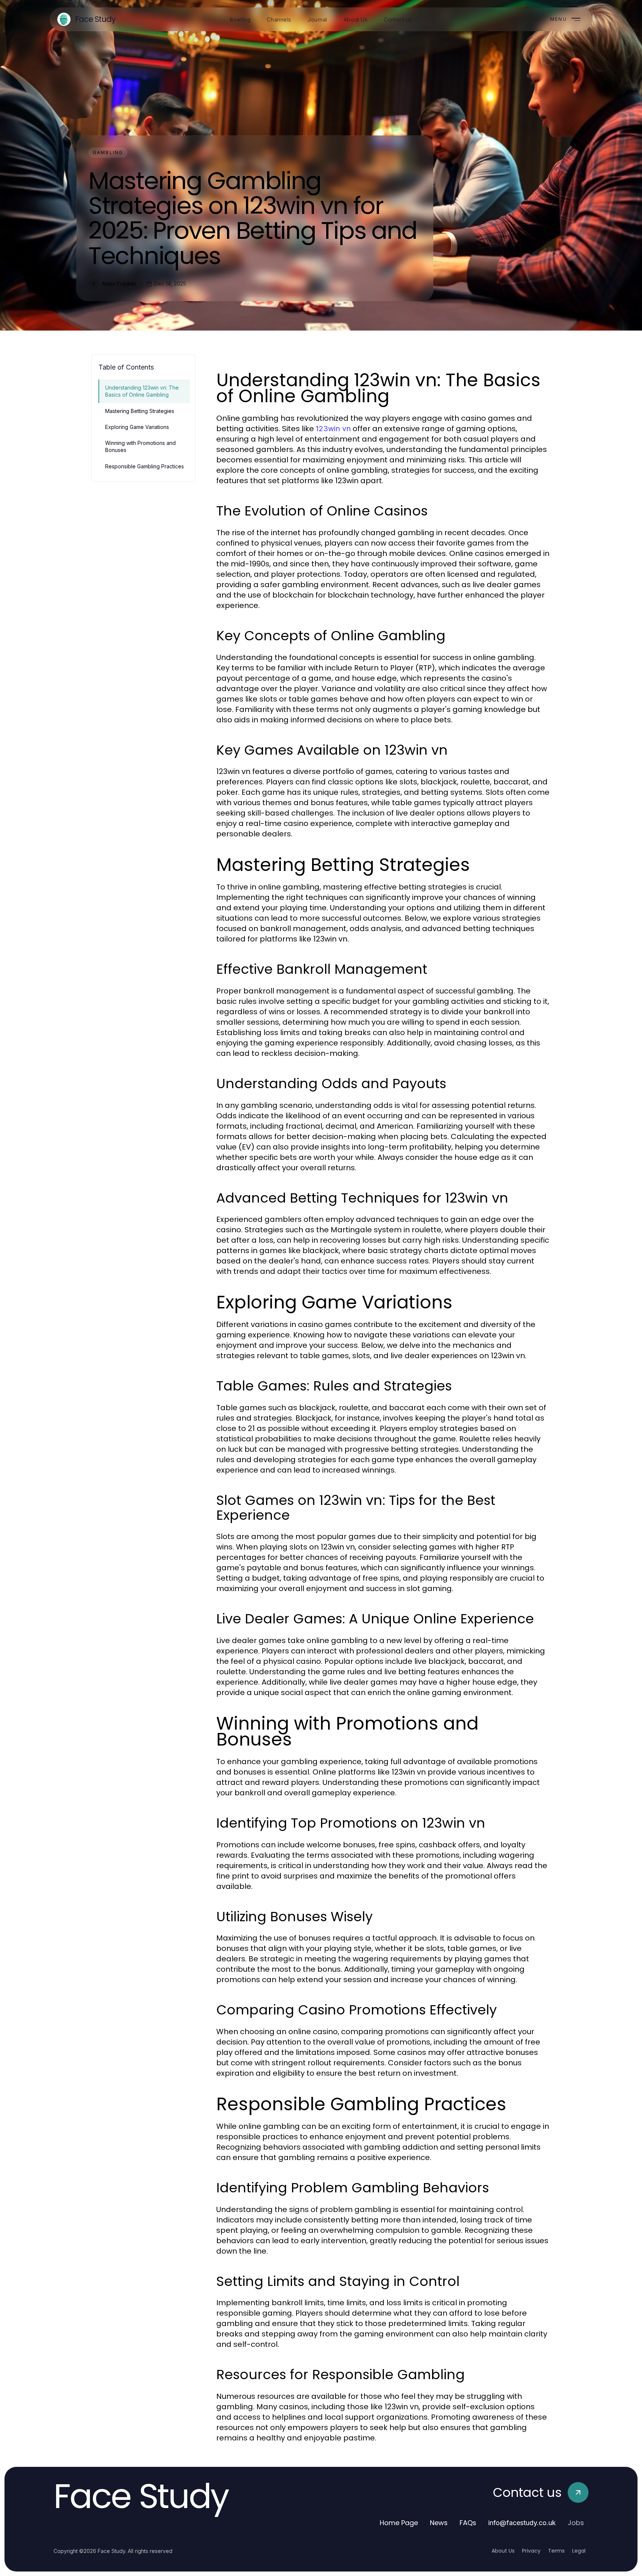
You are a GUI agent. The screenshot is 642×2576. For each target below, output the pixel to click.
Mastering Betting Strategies (140, 411)
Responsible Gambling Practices (145, 466)
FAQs (468, 2523)
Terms (556, 2551)
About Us (503, 2551)
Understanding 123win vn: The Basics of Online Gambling (142, 391)
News (439, 2523)
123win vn (333, 429)
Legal (579, 2551)
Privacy (531, 2551)
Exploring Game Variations (137, 427)
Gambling (108, 152)
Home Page (399, 2523)
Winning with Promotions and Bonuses (140, 446)
